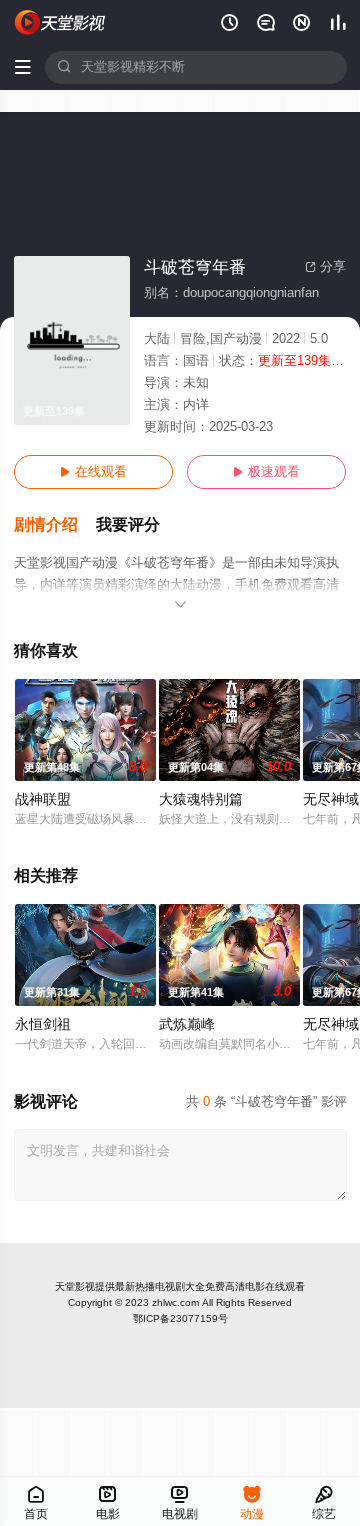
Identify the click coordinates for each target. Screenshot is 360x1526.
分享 (325, 267)
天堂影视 (75, 1286)
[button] (55, 525)
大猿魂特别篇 (201, 799)
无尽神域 (331, 799)
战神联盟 (43, 799)
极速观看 (266, 472)
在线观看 (93, 472)
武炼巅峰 (187, 1024)
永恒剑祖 (43, 1024)
